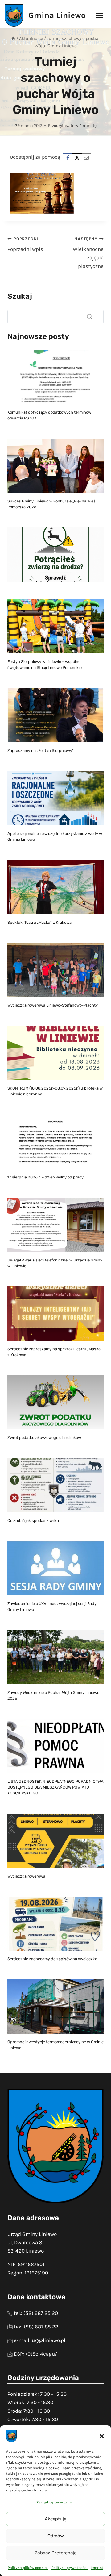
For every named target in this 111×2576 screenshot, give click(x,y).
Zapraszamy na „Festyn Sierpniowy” (41, 750)
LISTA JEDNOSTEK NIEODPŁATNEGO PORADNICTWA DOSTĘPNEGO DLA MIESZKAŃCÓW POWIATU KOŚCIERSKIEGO (55, 1787)
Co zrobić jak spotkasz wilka (33, 1521)
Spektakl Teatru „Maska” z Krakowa (39, 922)
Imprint (97, 2568)
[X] (77, 158)
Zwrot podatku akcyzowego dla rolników (44, 1438)
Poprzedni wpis (25, 244)
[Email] (86, 158)
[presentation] (55, 377)
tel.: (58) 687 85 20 (36, 2313)
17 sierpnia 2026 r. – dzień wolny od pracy (45, 1177)
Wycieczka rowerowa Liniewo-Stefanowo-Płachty (53, 1005)
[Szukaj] (89, 316)
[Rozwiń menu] (99, 15)
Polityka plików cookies (28, 2568)
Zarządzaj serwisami (54, 2502)
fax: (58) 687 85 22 (36, 2327)
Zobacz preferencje (55, 2553)
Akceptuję (55, 2519)
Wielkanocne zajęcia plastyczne (88, 253)
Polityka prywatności (70, 2568)
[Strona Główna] (13, 38)
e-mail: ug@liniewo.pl (40, 2340)
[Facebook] (68, 158)
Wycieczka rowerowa (26, 1876)
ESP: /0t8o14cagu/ (35, 2354)
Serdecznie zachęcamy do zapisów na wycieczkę (52, 1959)
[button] (102, 2436)
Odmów (56, 2536)
